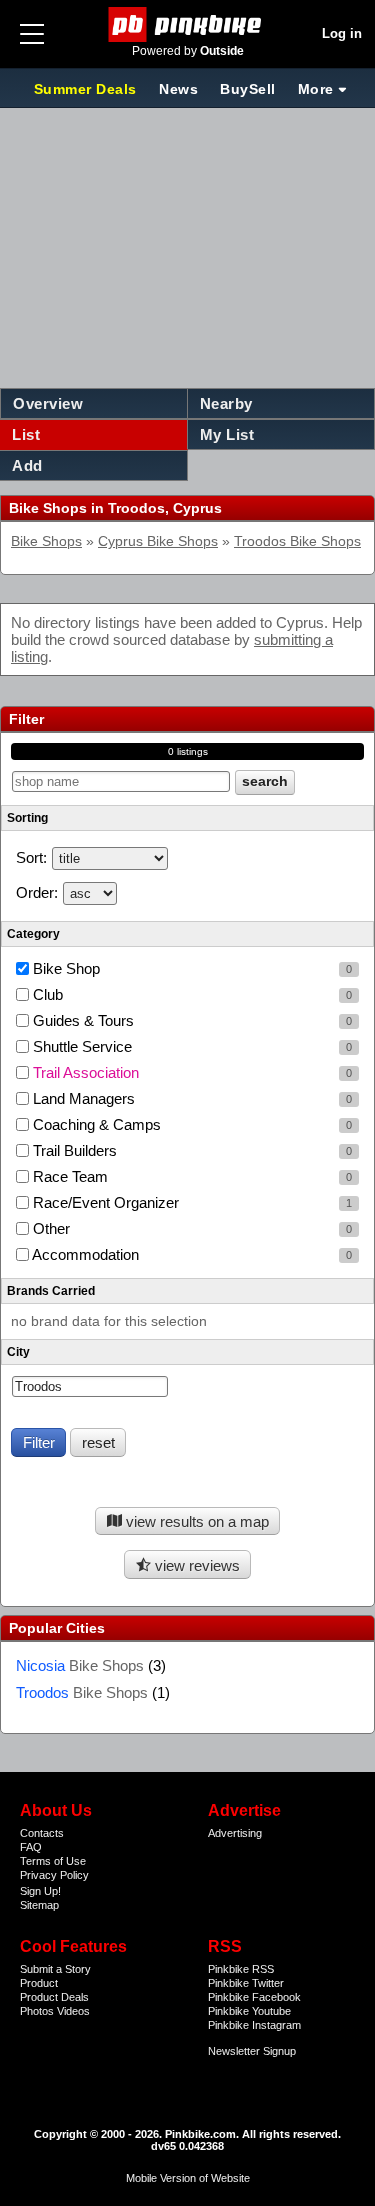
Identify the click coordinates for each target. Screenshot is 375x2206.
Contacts (42, 1833)
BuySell (248, 89)
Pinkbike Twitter (246, 1983)
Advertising (235, 1833)
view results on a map (195, 1521)
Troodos (82, 1692)
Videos (73, 2011)
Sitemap (39, 1905)
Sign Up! (40, 1891)
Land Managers (190, 1098)
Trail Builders (190, 1150)
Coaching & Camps (190, 1124)
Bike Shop (190, 968)
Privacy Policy (54, 1875)
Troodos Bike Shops (297, 541)
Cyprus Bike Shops (158, 541)
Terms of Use (53, 1861)
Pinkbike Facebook (254, 1997)
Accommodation (190, 1254)
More (316, 89)
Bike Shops (46, 541)
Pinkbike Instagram (254, 2025)
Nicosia (80, 1665)
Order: (37, 892)
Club (190, 994)
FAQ (31, 1847)
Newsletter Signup (252, 2051)
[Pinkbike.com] (187, 24)
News (178, 89)
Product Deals (54, 1997)
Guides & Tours (190, 1020)
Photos (37, 2011)
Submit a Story (55, 1969)
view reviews (195, 1565)
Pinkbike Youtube (249, 2011)
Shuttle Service (190, 1046)
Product (39, 1983)
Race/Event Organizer (190, 1202)
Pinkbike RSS (241, 1969)
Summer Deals (88, 89)
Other (190, 1228)
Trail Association (190, 1072)
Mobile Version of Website (188, 2178)
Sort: (31, 857)
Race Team (190, 1176)
